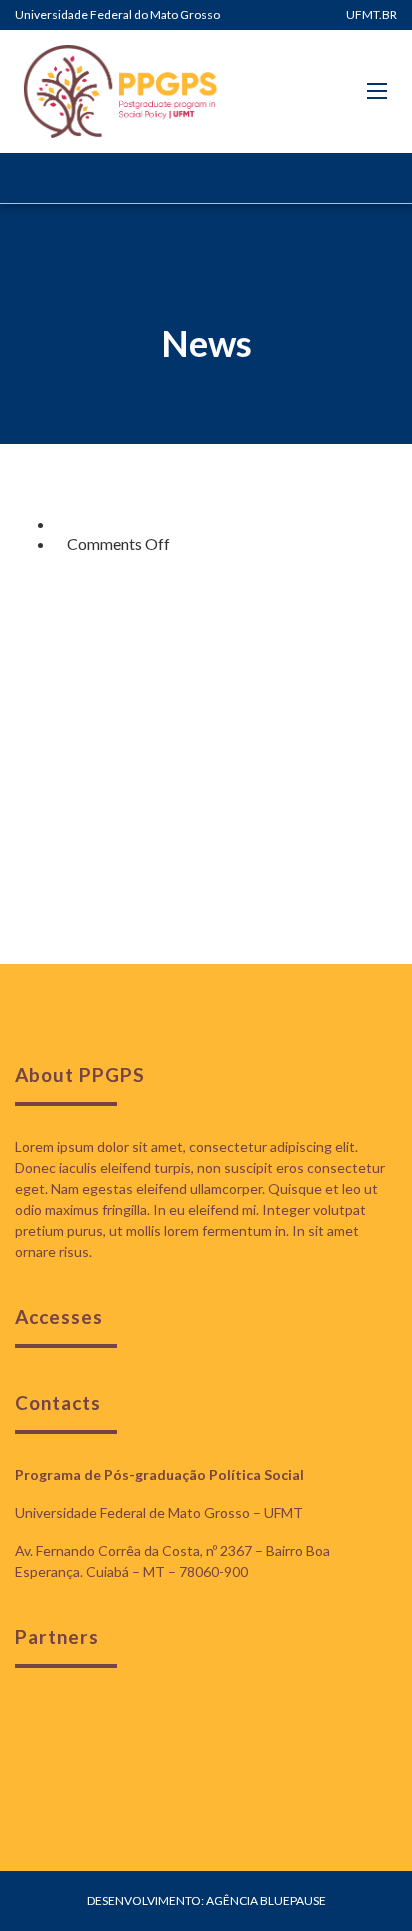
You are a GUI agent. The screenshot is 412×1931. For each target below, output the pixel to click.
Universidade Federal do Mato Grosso (117, 14)
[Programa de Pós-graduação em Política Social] (120, 91)
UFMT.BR (371, 14)
